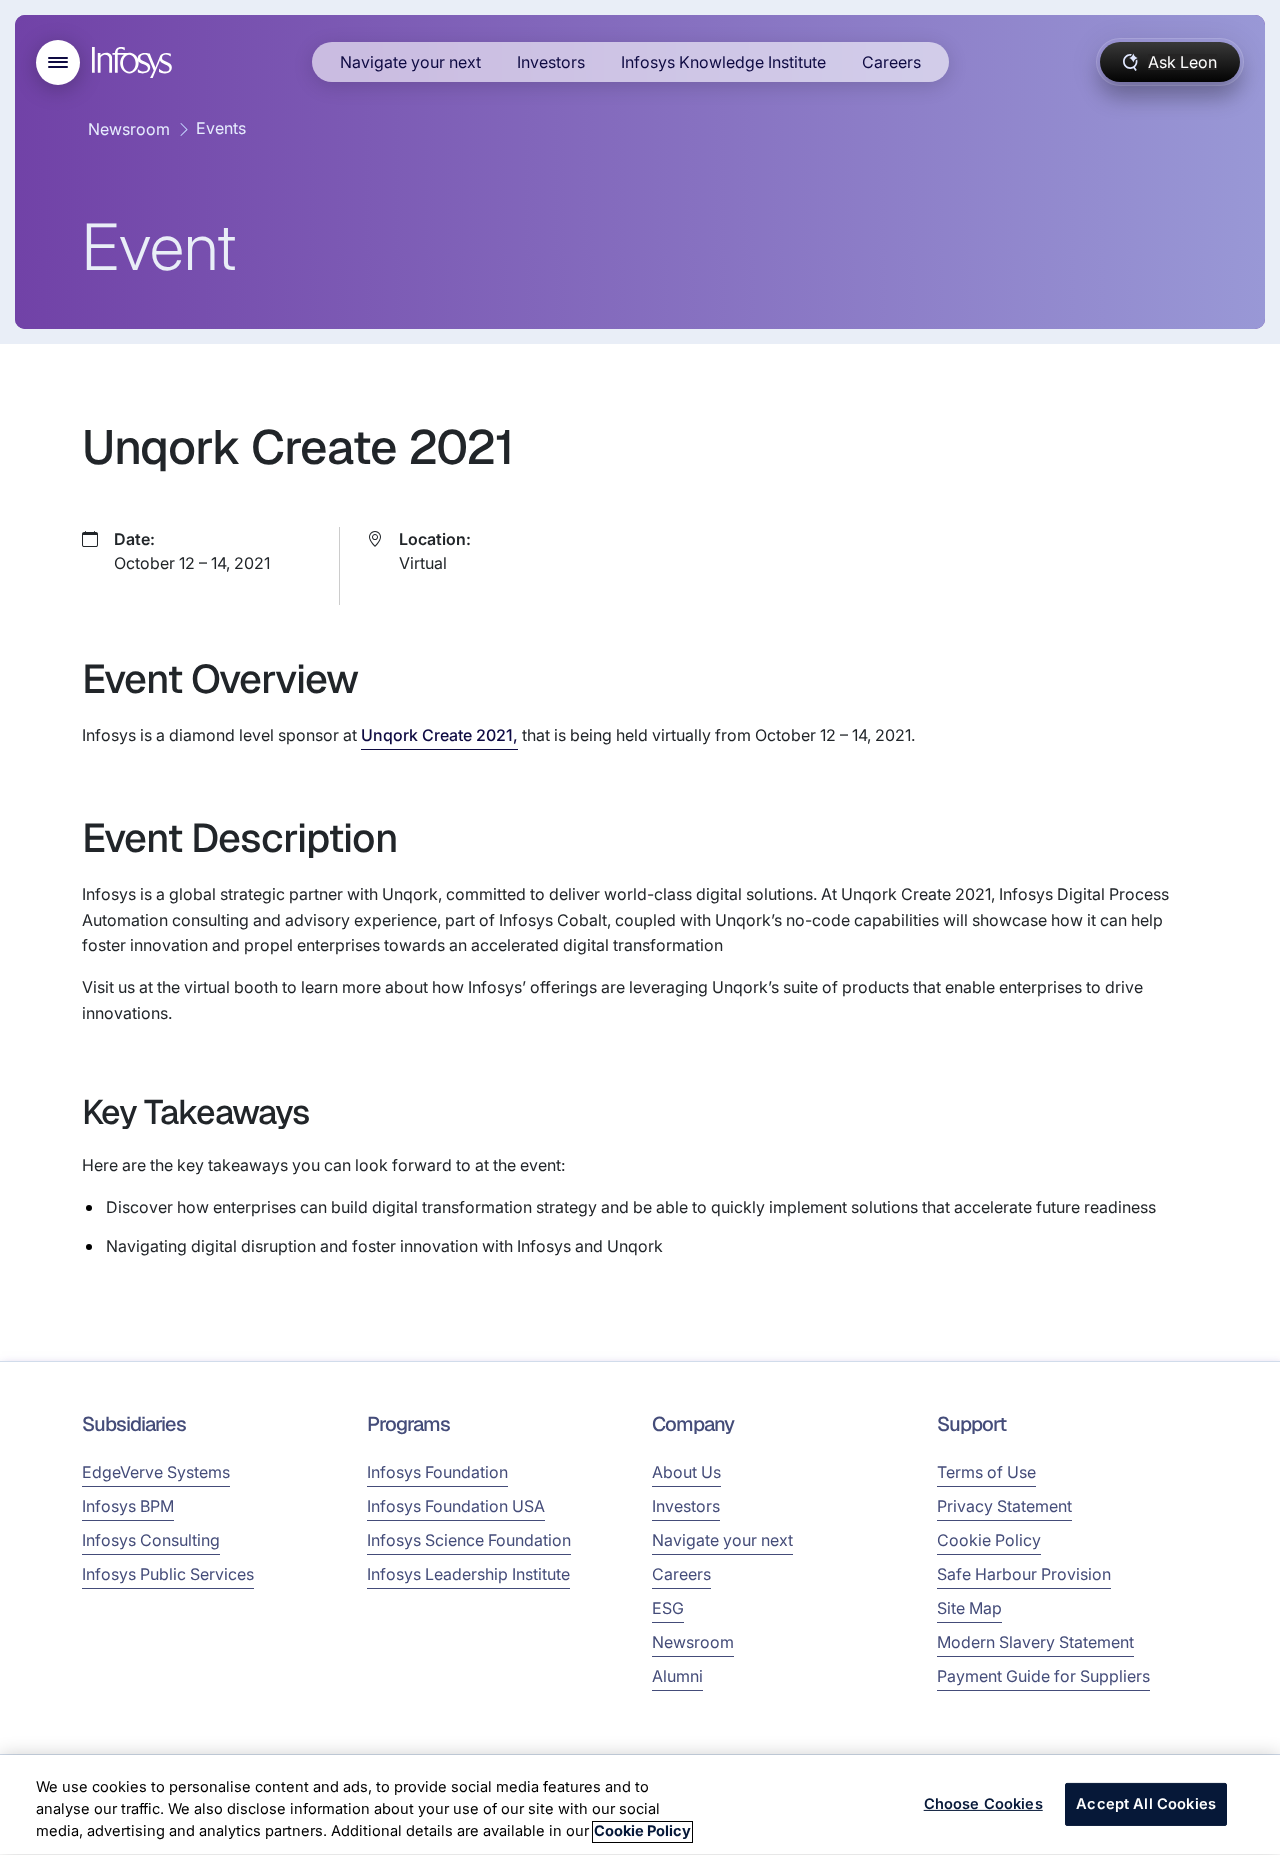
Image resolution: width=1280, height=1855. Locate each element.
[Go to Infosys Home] (135, 62)
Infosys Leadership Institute (468, 1574)
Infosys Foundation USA (456, 1506)
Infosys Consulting (151, 1540)
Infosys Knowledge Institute (723, 62)
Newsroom (129, 129)
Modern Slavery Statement (1035, 1642)
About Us (686, 1472)
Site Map (969, 1608)
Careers (891, 62)
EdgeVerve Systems (156, 1472)
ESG (668, 1608)
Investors (551, 62)
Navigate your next (410, 62)
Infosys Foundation (437, 1472)
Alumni (677, 1676)
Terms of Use (986, 1472)
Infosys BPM (128, 1506)
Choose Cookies (983, 1804)
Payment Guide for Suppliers (1043, 1676)
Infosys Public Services (168, 1574)
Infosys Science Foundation (469, 1540)
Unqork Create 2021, (439, 735)
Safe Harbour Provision (1024, 1574)
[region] (640, 1805)
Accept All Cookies (1146, 1804)
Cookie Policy (989, 1540)
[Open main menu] (58, 62)
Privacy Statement (1004, 1506)
